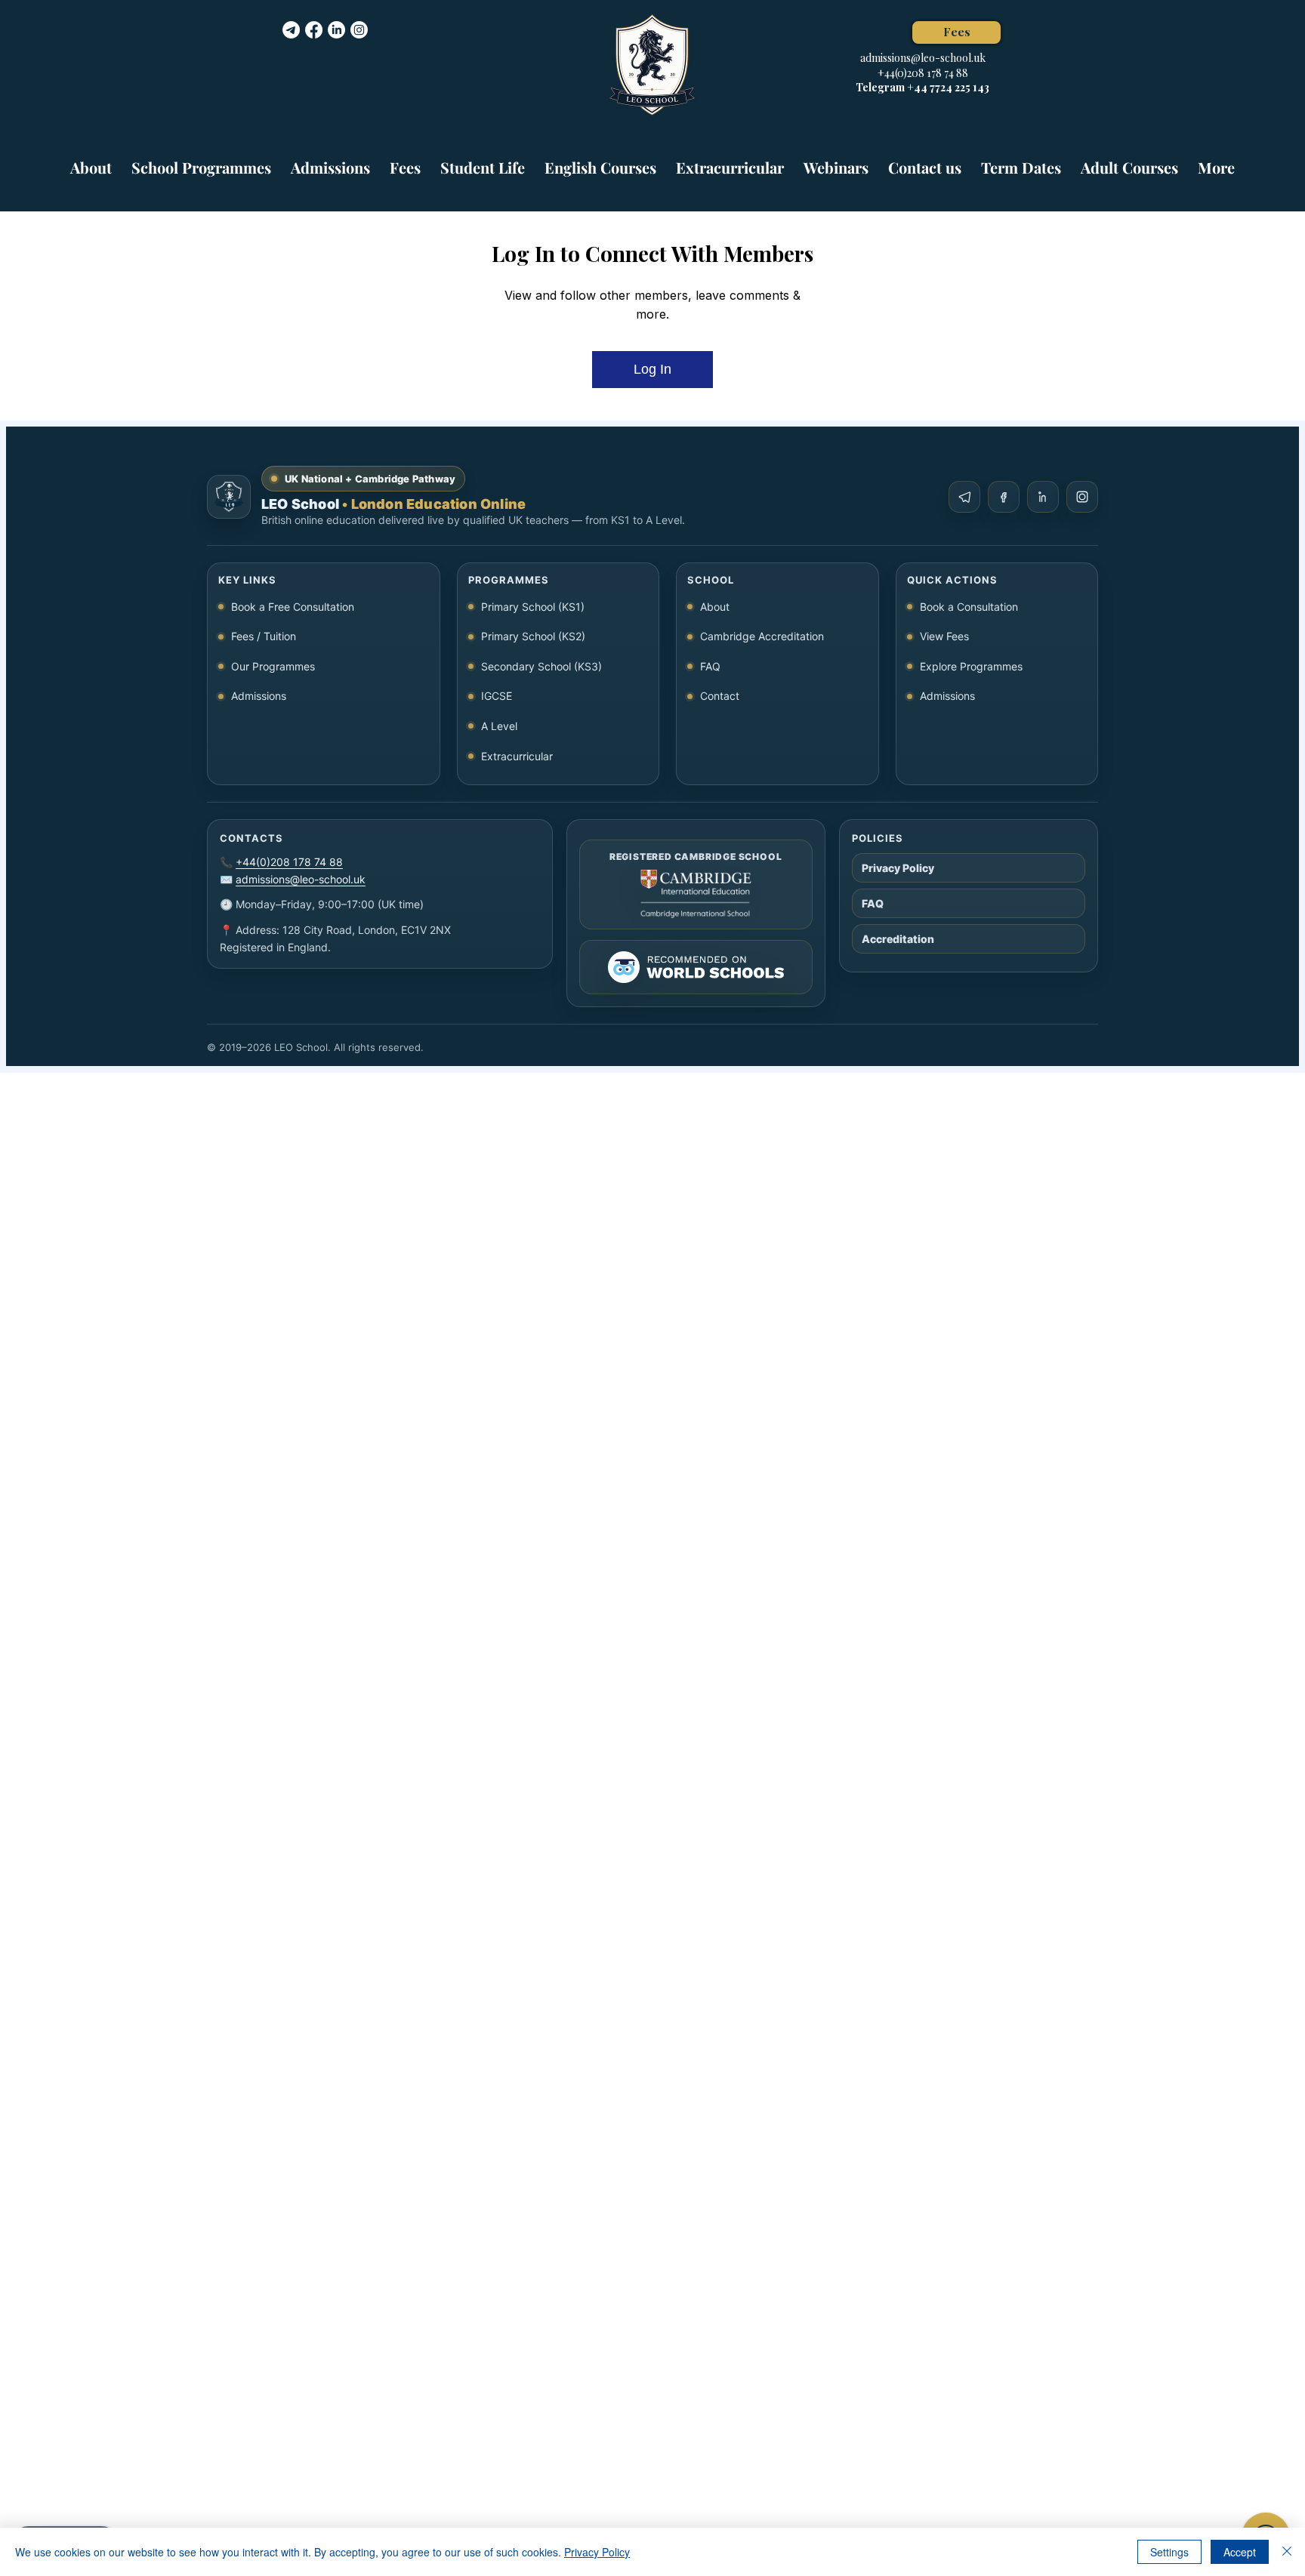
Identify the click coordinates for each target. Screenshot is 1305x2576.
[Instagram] (359, 30)
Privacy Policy (597, 2552)
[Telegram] (291, 30)
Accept (1240, 2552)
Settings (1169, 2552)
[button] (201, 160)
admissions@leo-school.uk (923, 58)
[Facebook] (314, 30)
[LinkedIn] (336, 30)
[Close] (1287, 2552)
